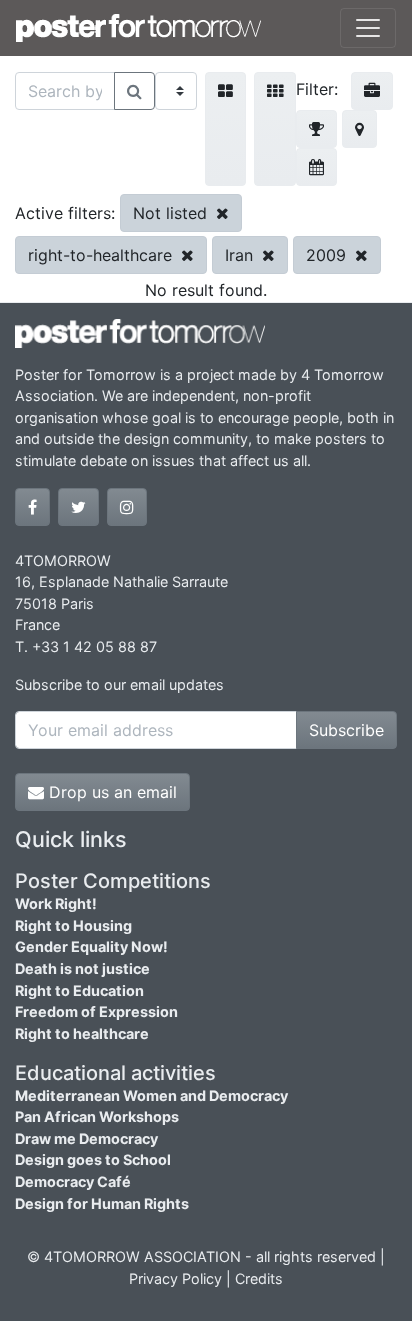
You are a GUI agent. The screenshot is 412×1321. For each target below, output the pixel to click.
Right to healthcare (82, 1033)
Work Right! (56, 903)
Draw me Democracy (86, 1138)
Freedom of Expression (96, 1011)
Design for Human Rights (102, 1203)
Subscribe (346, 730)
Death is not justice (82, 968)
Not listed (172, 213)
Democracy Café (73, 1181)
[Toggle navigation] (368, 28)
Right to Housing (73, 925)
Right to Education (79, 990)
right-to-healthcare (102, 255)
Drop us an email (110, 792)
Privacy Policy (175, 1278)
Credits (259, 1278)
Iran (241, 255)
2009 (328, 255)
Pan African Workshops (97, 1116)
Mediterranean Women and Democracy (151, 1095)
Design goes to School (93, 1159)
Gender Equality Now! (91, 946)
